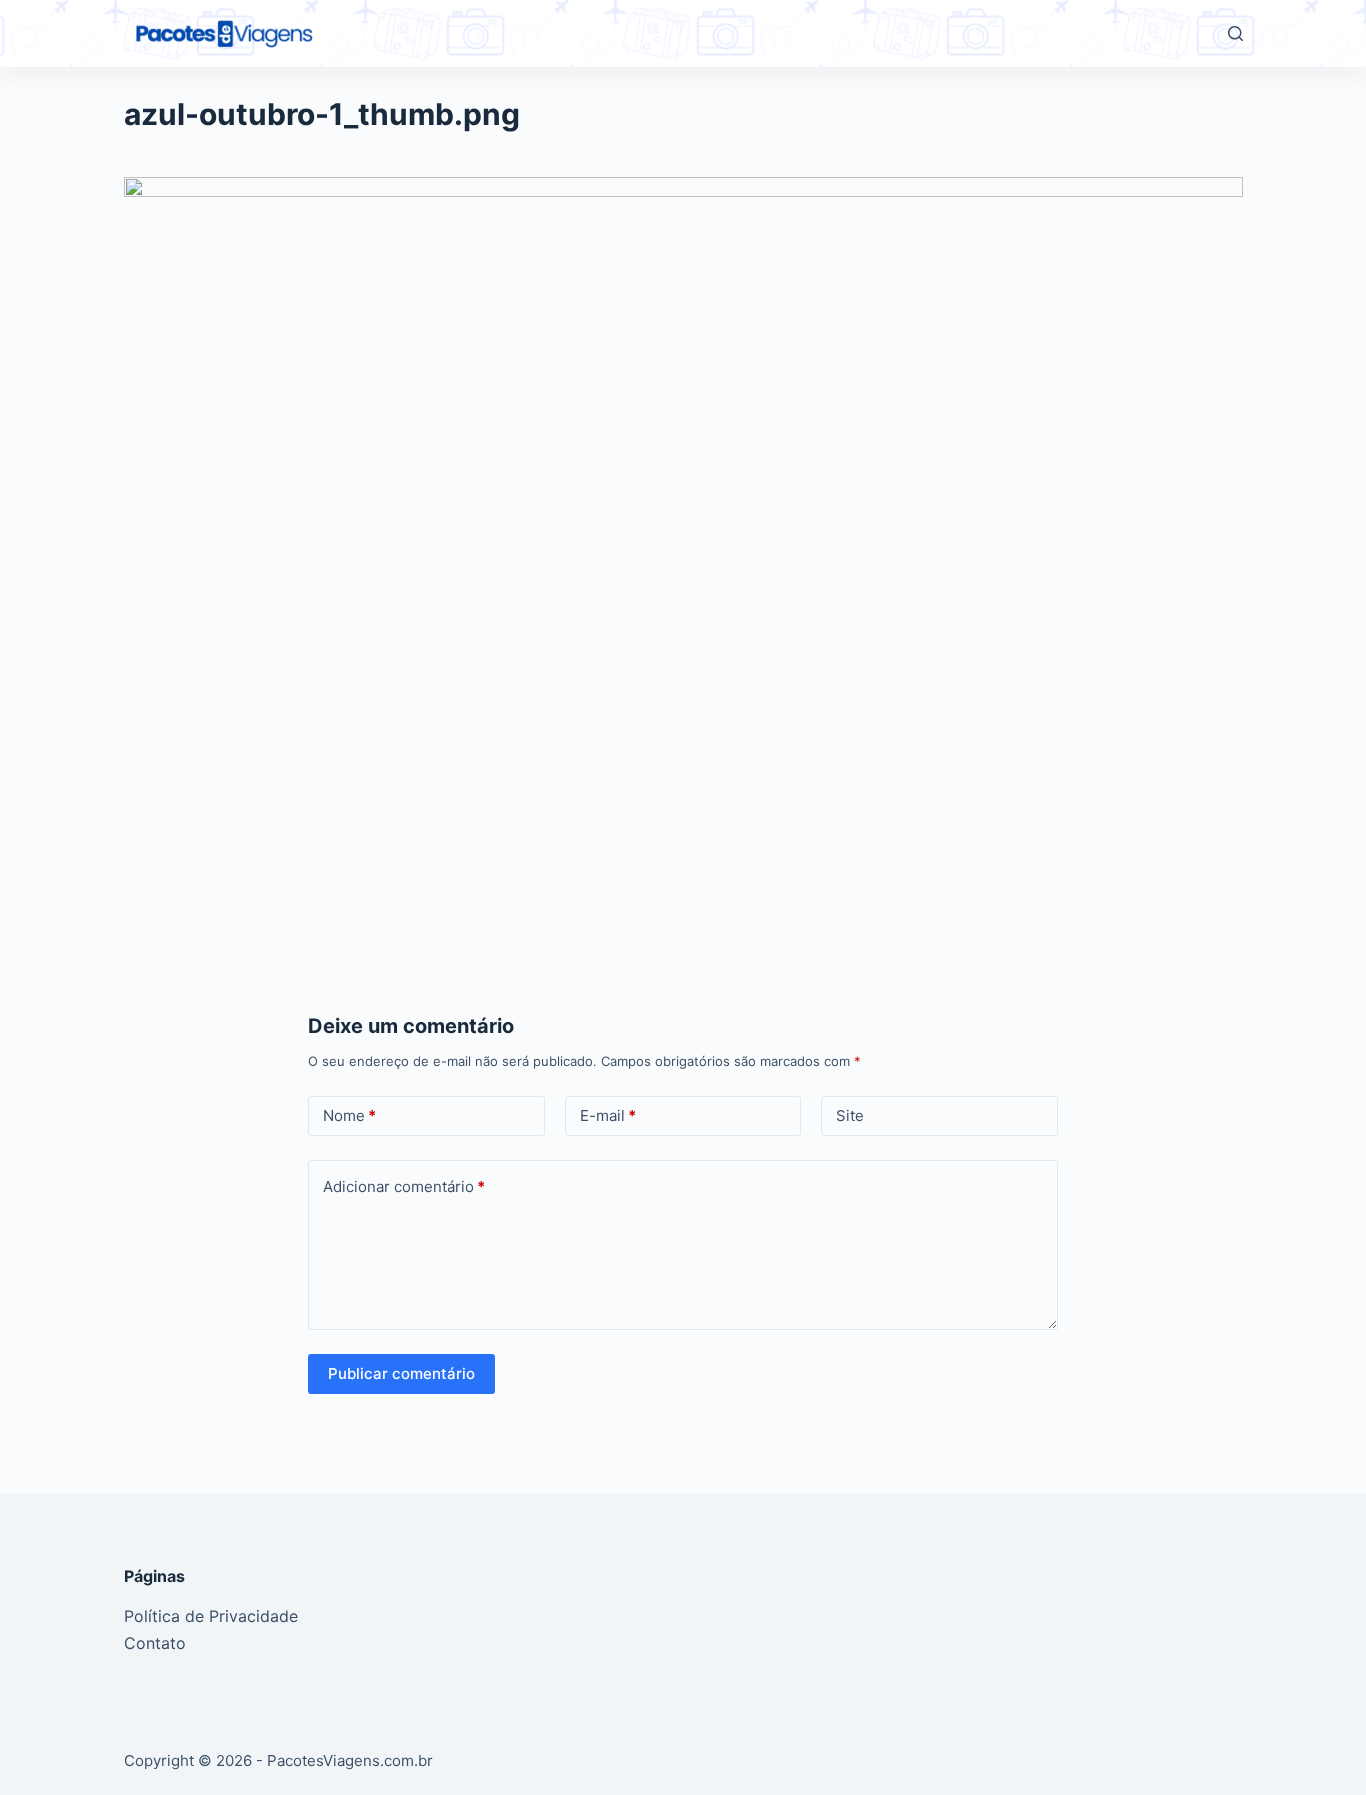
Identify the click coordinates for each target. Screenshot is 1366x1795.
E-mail (608, 1115)
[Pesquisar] (1235, 33)
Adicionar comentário (404, 1186)
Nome (349, 1115)
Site (850, 1115)
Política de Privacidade (211, 1616)
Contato (155, 1643)
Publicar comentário (401, 1373)
